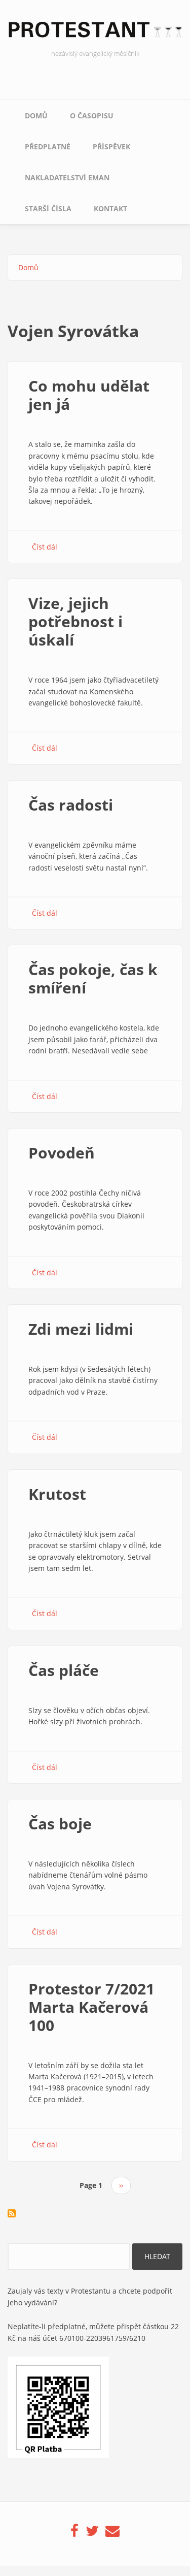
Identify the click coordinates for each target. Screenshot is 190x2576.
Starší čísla (48, 208)
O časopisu (92, 116)
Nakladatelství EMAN (67, 178)
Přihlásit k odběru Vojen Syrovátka (12, 2213)
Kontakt (110, 208)
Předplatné (48, 147)
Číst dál (45, 547)
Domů (36, 116)
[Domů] (95, 33)
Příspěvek (111, 147)
